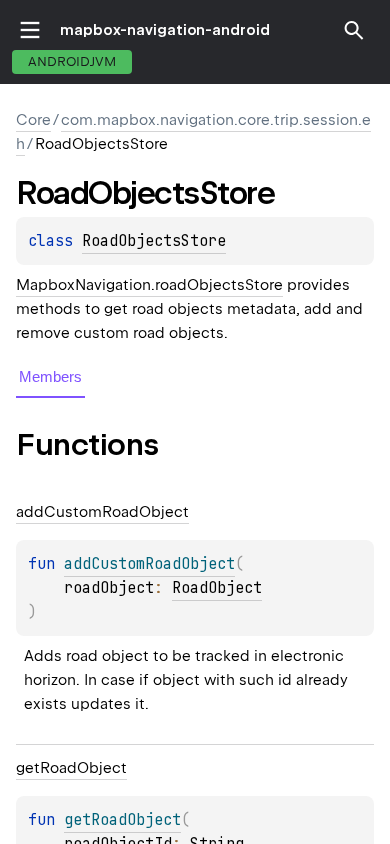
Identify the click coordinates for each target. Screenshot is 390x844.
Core (33, 120)
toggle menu (30, 30)
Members (50, 376)
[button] (354, 30)
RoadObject (217, 588)
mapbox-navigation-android (165, 30)
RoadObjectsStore (154, 241)
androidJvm (72, 61)
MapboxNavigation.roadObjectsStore (149, 285)
